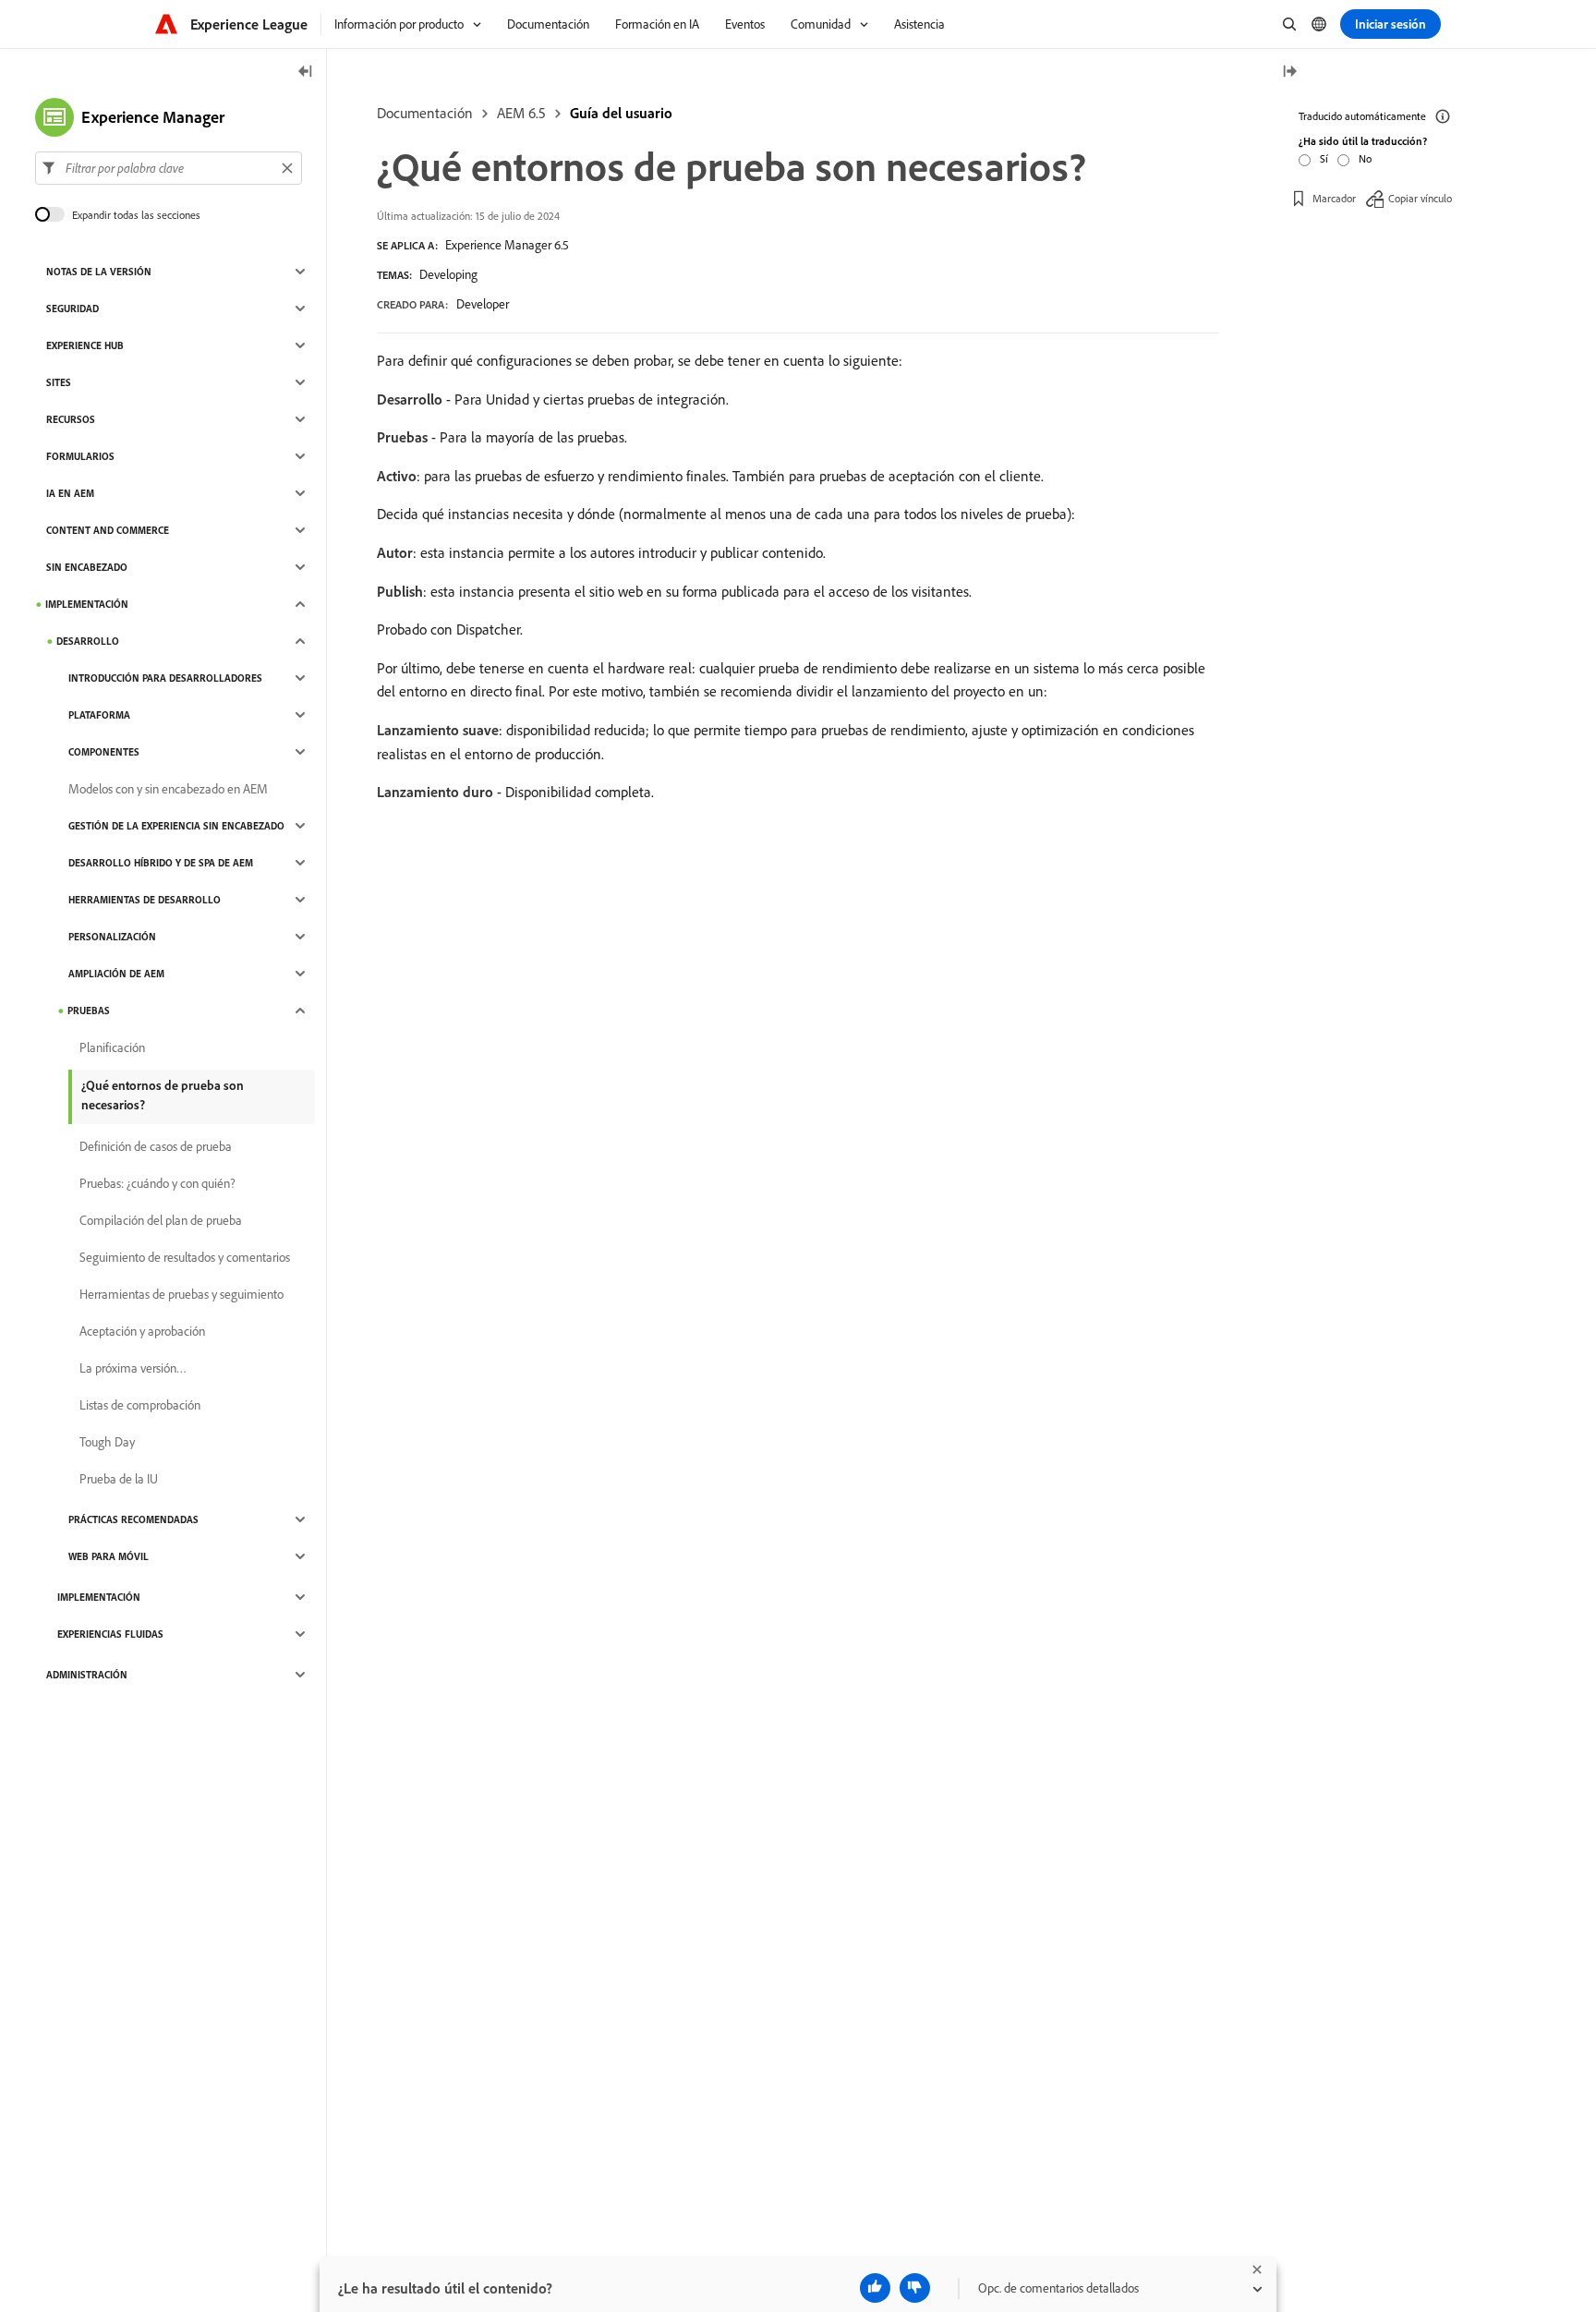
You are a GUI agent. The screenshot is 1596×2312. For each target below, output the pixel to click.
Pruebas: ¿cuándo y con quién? (157, 1183)
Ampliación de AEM (116, 974)
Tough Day (107, 1442)
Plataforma (99, 715)
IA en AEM (70, 493)
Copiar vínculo (1420, 198)
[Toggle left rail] (306, 73)
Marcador (1334, 198)
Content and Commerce (108, 530)
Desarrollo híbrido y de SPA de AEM (161, 863)
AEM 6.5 (521, 113)
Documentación (425, 113)
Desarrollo (88, 641)
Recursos (71, 419)
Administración (87, 1675)
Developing (448, 274)
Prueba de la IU (119, 1479)
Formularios (80, 456)
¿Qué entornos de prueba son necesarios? (163, 1095)
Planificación (112, 1047)
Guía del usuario (621, 113)
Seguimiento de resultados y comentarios (185, 1257)
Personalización (112, 937)
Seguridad (73, 309)
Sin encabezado (87, 567)
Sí (1324, 158)
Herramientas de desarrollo (145, 900)
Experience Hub (85, 345)
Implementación (87, 604)
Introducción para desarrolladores (165, 678)
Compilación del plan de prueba (161, 1220)
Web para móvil (109, 1556)
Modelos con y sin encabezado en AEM (168, 789)
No (1365, 158)
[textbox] (169, 168)
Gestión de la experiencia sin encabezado (176, 826)
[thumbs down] (915, 2288)
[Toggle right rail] (1289, 73)
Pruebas (89, 1011)
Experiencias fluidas (110, 1634)
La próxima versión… (133, 1368)
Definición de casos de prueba (156, 1146)
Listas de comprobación (140, 1405)
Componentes (104, 752)
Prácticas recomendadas (133, 1519)
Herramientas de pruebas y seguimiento (181, 1294)
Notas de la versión (99, 272)
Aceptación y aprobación (142, 1331)
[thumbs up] (875, 2288)
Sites (59, 382)
